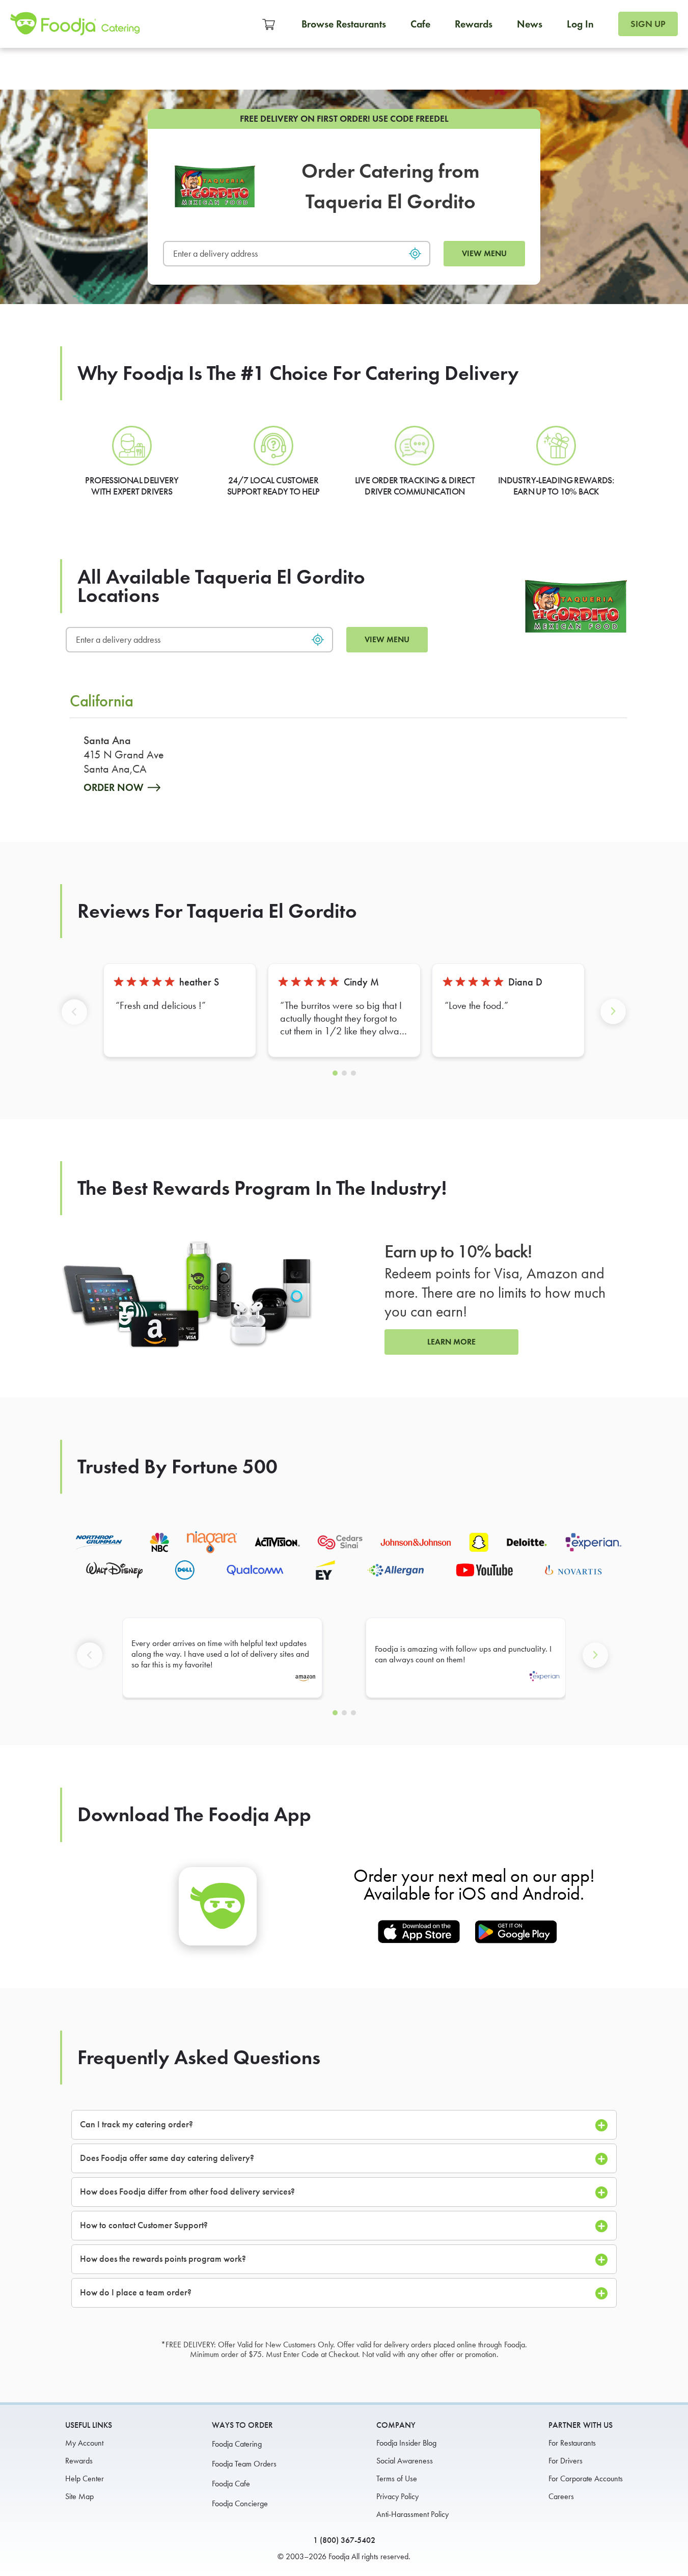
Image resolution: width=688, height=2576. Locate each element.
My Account (84, 2443)
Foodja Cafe (231, 2484)
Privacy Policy (397, 2496)
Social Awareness (405, 2461)
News (530, 24)
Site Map (79, 2496)
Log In (580, 24)
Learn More (451, 1342)
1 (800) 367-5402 (344, 2540)
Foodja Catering (237, 2444)
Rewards (474, 24)
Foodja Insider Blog (406, 2443)
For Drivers (566, 2461)
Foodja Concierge (240, 2503)
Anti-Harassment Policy (412, 2514)
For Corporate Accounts (586, 2478)
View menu (484, 253)
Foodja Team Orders (244, 2464)
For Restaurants (572, 2443)
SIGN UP (648, 24)
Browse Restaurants (344, 24)
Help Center (85, 2478)
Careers (561, 2496)
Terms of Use (397, 2478)
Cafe (420, 24)
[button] (76, 1019)
